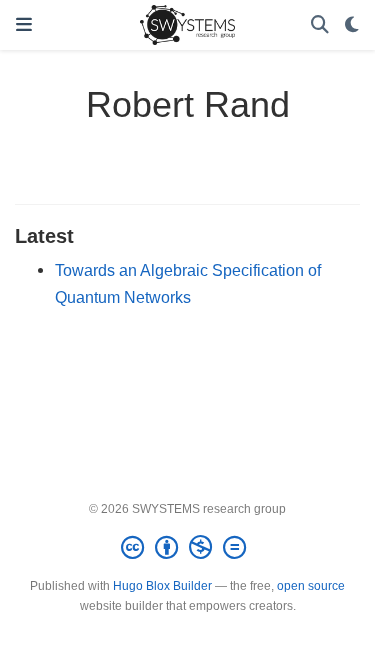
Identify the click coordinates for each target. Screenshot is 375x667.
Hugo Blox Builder (162, 586)
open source (311, 586)
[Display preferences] (352, 25)
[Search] (320, 25)
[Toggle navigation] (24, 25)
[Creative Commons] (187, 548)
